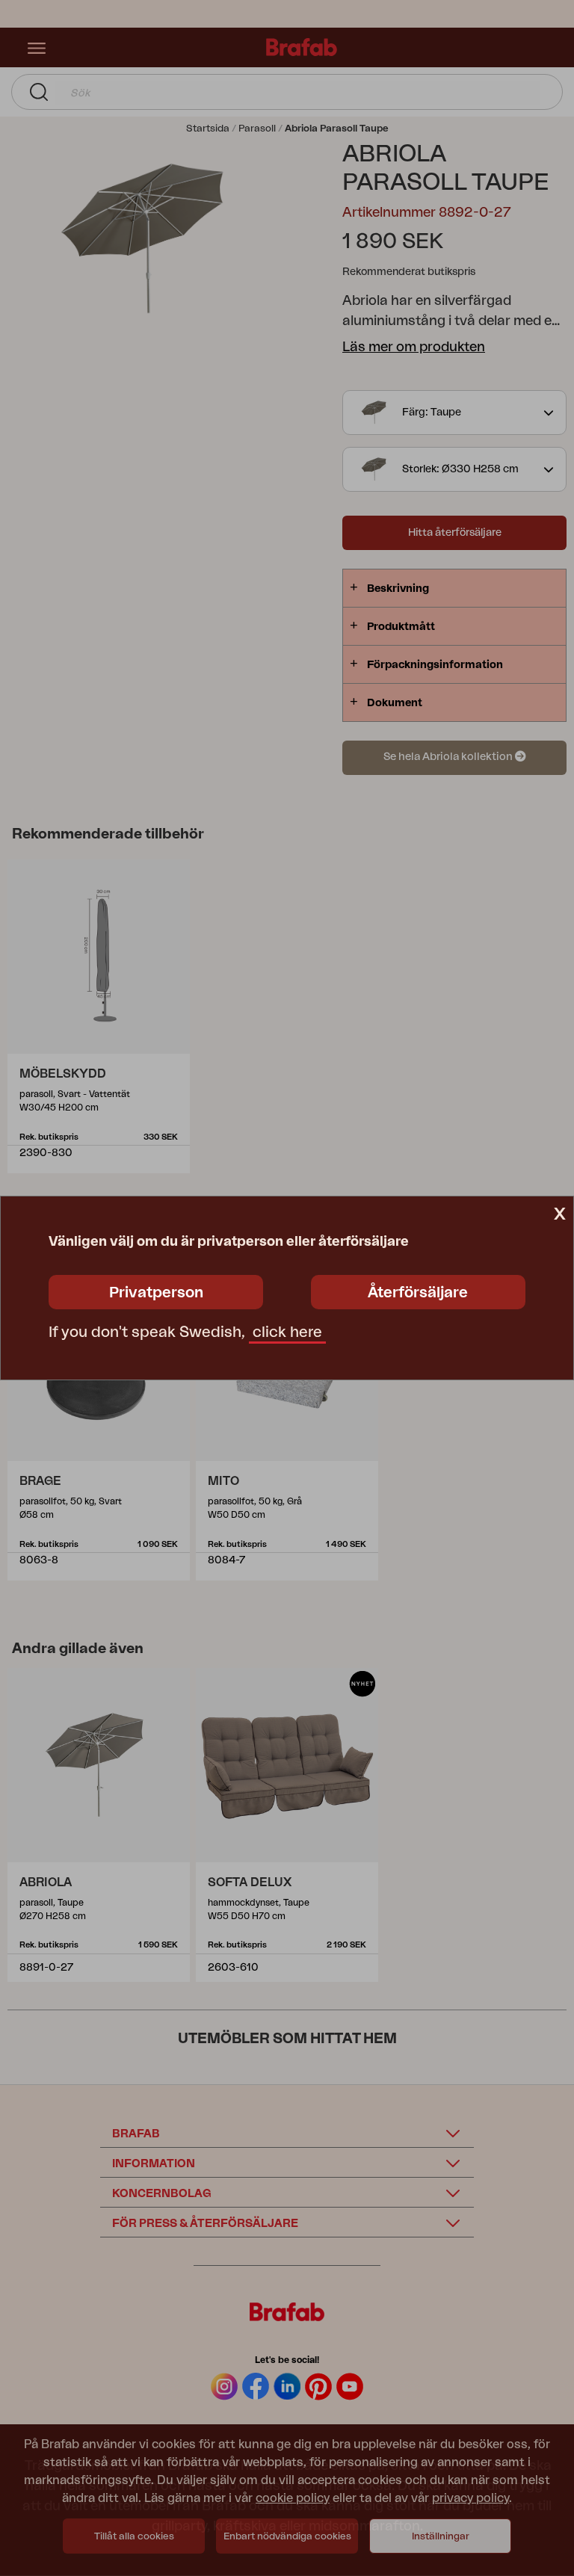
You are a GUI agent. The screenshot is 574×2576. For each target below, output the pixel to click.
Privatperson (156, 1293)
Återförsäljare (418, 1293)
